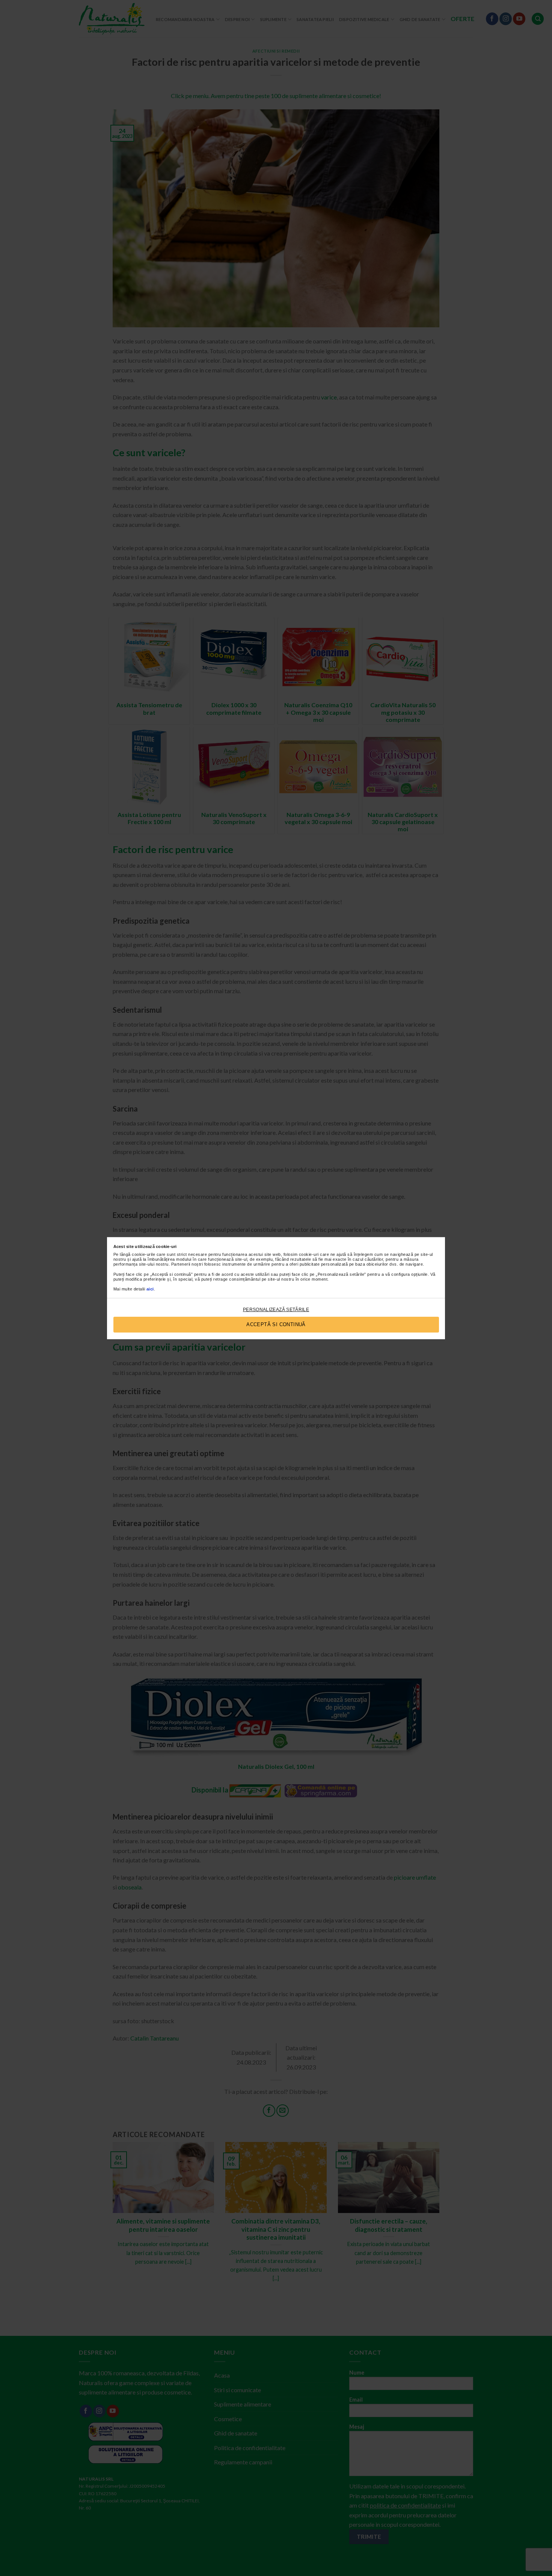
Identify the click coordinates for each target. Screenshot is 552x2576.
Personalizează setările (276, 1310)
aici (150, 1289)
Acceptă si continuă (276, 1324)
